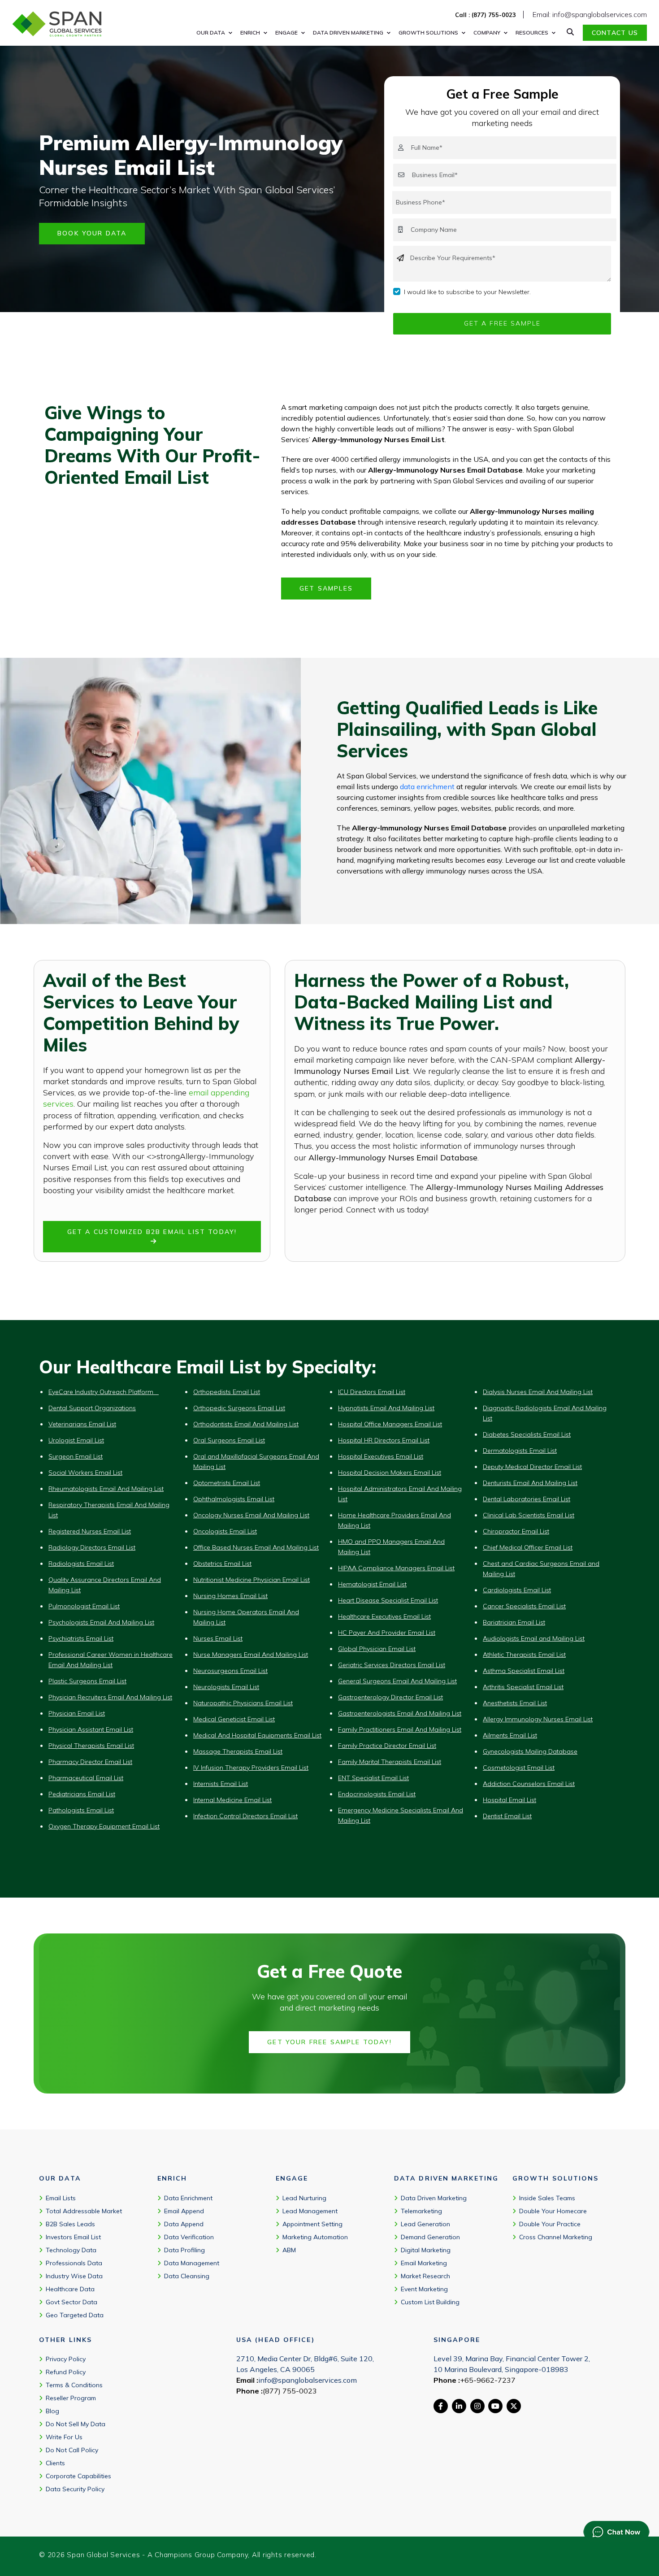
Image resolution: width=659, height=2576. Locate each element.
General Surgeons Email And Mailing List (397, 1681)
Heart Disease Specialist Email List (388, 1600)
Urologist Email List (76, 1440)
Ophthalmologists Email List (234, 1499)
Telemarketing (421, 2211)
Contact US (615, 33)
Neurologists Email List (226, 1687)
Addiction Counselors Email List (529, 1784)
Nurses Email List (218, 1638)
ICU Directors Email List (372, 1392)
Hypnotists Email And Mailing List (386, 1408)
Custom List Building (430, 2302)
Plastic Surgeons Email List (87, 1681)
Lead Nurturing (304, 2198)
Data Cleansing (187, 2276)
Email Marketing (424, 2263)
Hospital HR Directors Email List (384, 1440)
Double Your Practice (550, 2224)
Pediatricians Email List (82, 1794)
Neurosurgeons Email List (230, 1671)
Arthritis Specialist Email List (523, 1687)
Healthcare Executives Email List (384, 1616)
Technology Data (71, 2250)
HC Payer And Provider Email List (387, 1633)
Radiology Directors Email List (92, 1547)
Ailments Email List (510, 1735)
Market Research (425, 2276)
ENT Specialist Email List (373, 1778)
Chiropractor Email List (516, 1531)
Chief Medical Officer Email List (528, 1547)
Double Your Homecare (553, 2211)
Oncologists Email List (225, 1531)
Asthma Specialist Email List (524, 1671)
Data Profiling (184, 2250)
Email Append (184, 2211)
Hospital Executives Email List (381, 1456)
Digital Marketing (426, 2250)
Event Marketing (424, 2289)
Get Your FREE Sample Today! (329, 2042)
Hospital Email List (509, 1800)
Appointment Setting (312, 2224)
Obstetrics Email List (222, 1564)
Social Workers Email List (85, 1473)
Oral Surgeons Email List (229, 1440)
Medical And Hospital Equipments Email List (257, 1735)
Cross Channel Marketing (556, 2237)
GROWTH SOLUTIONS (428, 33)
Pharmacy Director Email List (90, 1762)
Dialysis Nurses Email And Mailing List (538, 1392)
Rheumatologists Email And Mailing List (106, 1489)
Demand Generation (430, 2237)
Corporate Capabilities (78, 2476)
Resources (532, 33)
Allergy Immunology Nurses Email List (538, 1719)
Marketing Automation (315, 2237)
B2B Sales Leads (70, 2224)
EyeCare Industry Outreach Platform (104, 1392)
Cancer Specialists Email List (524, 1606)
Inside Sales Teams (547, 2198)
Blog (52, 2411)
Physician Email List (77, 1713)
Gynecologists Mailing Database (530, 1751)
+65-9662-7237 (488, 2380)
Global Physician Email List (377, 1649)
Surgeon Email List (76, 1456)
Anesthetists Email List (515, 1703)
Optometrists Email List (227, 1483)
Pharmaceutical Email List (86, 1778)
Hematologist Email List (372, 1584)
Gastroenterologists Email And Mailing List (400, 1713)
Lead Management (310, 2211)
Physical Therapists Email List (91, 1746)
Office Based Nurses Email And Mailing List (256, 1547)
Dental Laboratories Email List (527, 1499)
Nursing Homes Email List (230, 1596)
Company (487, 33)
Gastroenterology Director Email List (390, 1697)
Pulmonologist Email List (84, 1606)
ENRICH (250, 33)
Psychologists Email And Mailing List (101, 1622)
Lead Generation (425, 2224)
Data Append (184, 2224)
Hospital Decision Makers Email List (390, 1473)
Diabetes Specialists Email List (527, 1434)
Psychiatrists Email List (81, 1638)
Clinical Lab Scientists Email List (529, 1515)
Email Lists (61, 2198)
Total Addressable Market (84, 2211)
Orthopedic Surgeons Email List (239, 1408)
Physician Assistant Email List (91, 1729)
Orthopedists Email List (227, 1392)
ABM (289, 2250)
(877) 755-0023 (290, 2391)
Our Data (211, 33)
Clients (55, 2463)
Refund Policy (66, 2372)
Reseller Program (71, 2398)
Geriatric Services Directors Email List (392, 1665)
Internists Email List (221, 1784)
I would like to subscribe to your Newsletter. (467, 292)
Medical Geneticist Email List (234, 1719)
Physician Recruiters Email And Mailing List (110, 1697)
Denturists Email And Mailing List (530, 1483)
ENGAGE (286, 33)
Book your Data (92, 233)
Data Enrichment (188, 2198)
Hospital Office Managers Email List (390, 1424)
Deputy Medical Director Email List (532, 1467)
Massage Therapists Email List (238, 1751)
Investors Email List (73, 2237)
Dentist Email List (507, 1816)
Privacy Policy (66, 2359)
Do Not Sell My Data (76, 2424)
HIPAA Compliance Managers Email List (396, 1568)
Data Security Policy (75, 2489)
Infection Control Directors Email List (245, 1816)
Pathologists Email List (81, 1810)
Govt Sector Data (72, 2302)
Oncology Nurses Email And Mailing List (251, 1515)
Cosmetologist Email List (519, 1768)
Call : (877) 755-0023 (486, 15)
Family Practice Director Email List (387, 1746)
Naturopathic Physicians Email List (243, 1703)
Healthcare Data (70, 2289)
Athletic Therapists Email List (524, 1655)
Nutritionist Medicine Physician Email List (251, 1580)
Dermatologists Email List (520, 1451)
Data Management (192, 2263)
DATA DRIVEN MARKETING (348, 33)
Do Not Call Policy (72, 2450)
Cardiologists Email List (517, 1590)
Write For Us (64, 2437)
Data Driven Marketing (434, 2198)
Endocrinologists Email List (377, 1794)
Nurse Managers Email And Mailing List (251, 1655)
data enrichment (427, 786)
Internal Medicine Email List (232, 1800)
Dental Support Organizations (92, 1408)
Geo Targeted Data (75, 2315)
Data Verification (189, 2237)
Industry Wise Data (74, 2276)
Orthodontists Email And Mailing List (246, 1424)
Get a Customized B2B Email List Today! (152, 1232)
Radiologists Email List (81, 1564)
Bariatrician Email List (514, 1622)
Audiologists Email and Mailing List (534, 1638)
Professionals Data (74, 2263)
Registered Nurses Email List (90, 1531)
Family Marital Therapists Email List (390, 1762)
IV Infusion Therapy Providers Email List (251, 1768)
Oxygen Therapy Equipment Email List (104, 1826)
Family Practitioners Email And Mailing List (400, 1729)
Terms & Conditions (74, 2385)
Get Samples (326, 588)
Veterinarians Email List (82, 1424)
